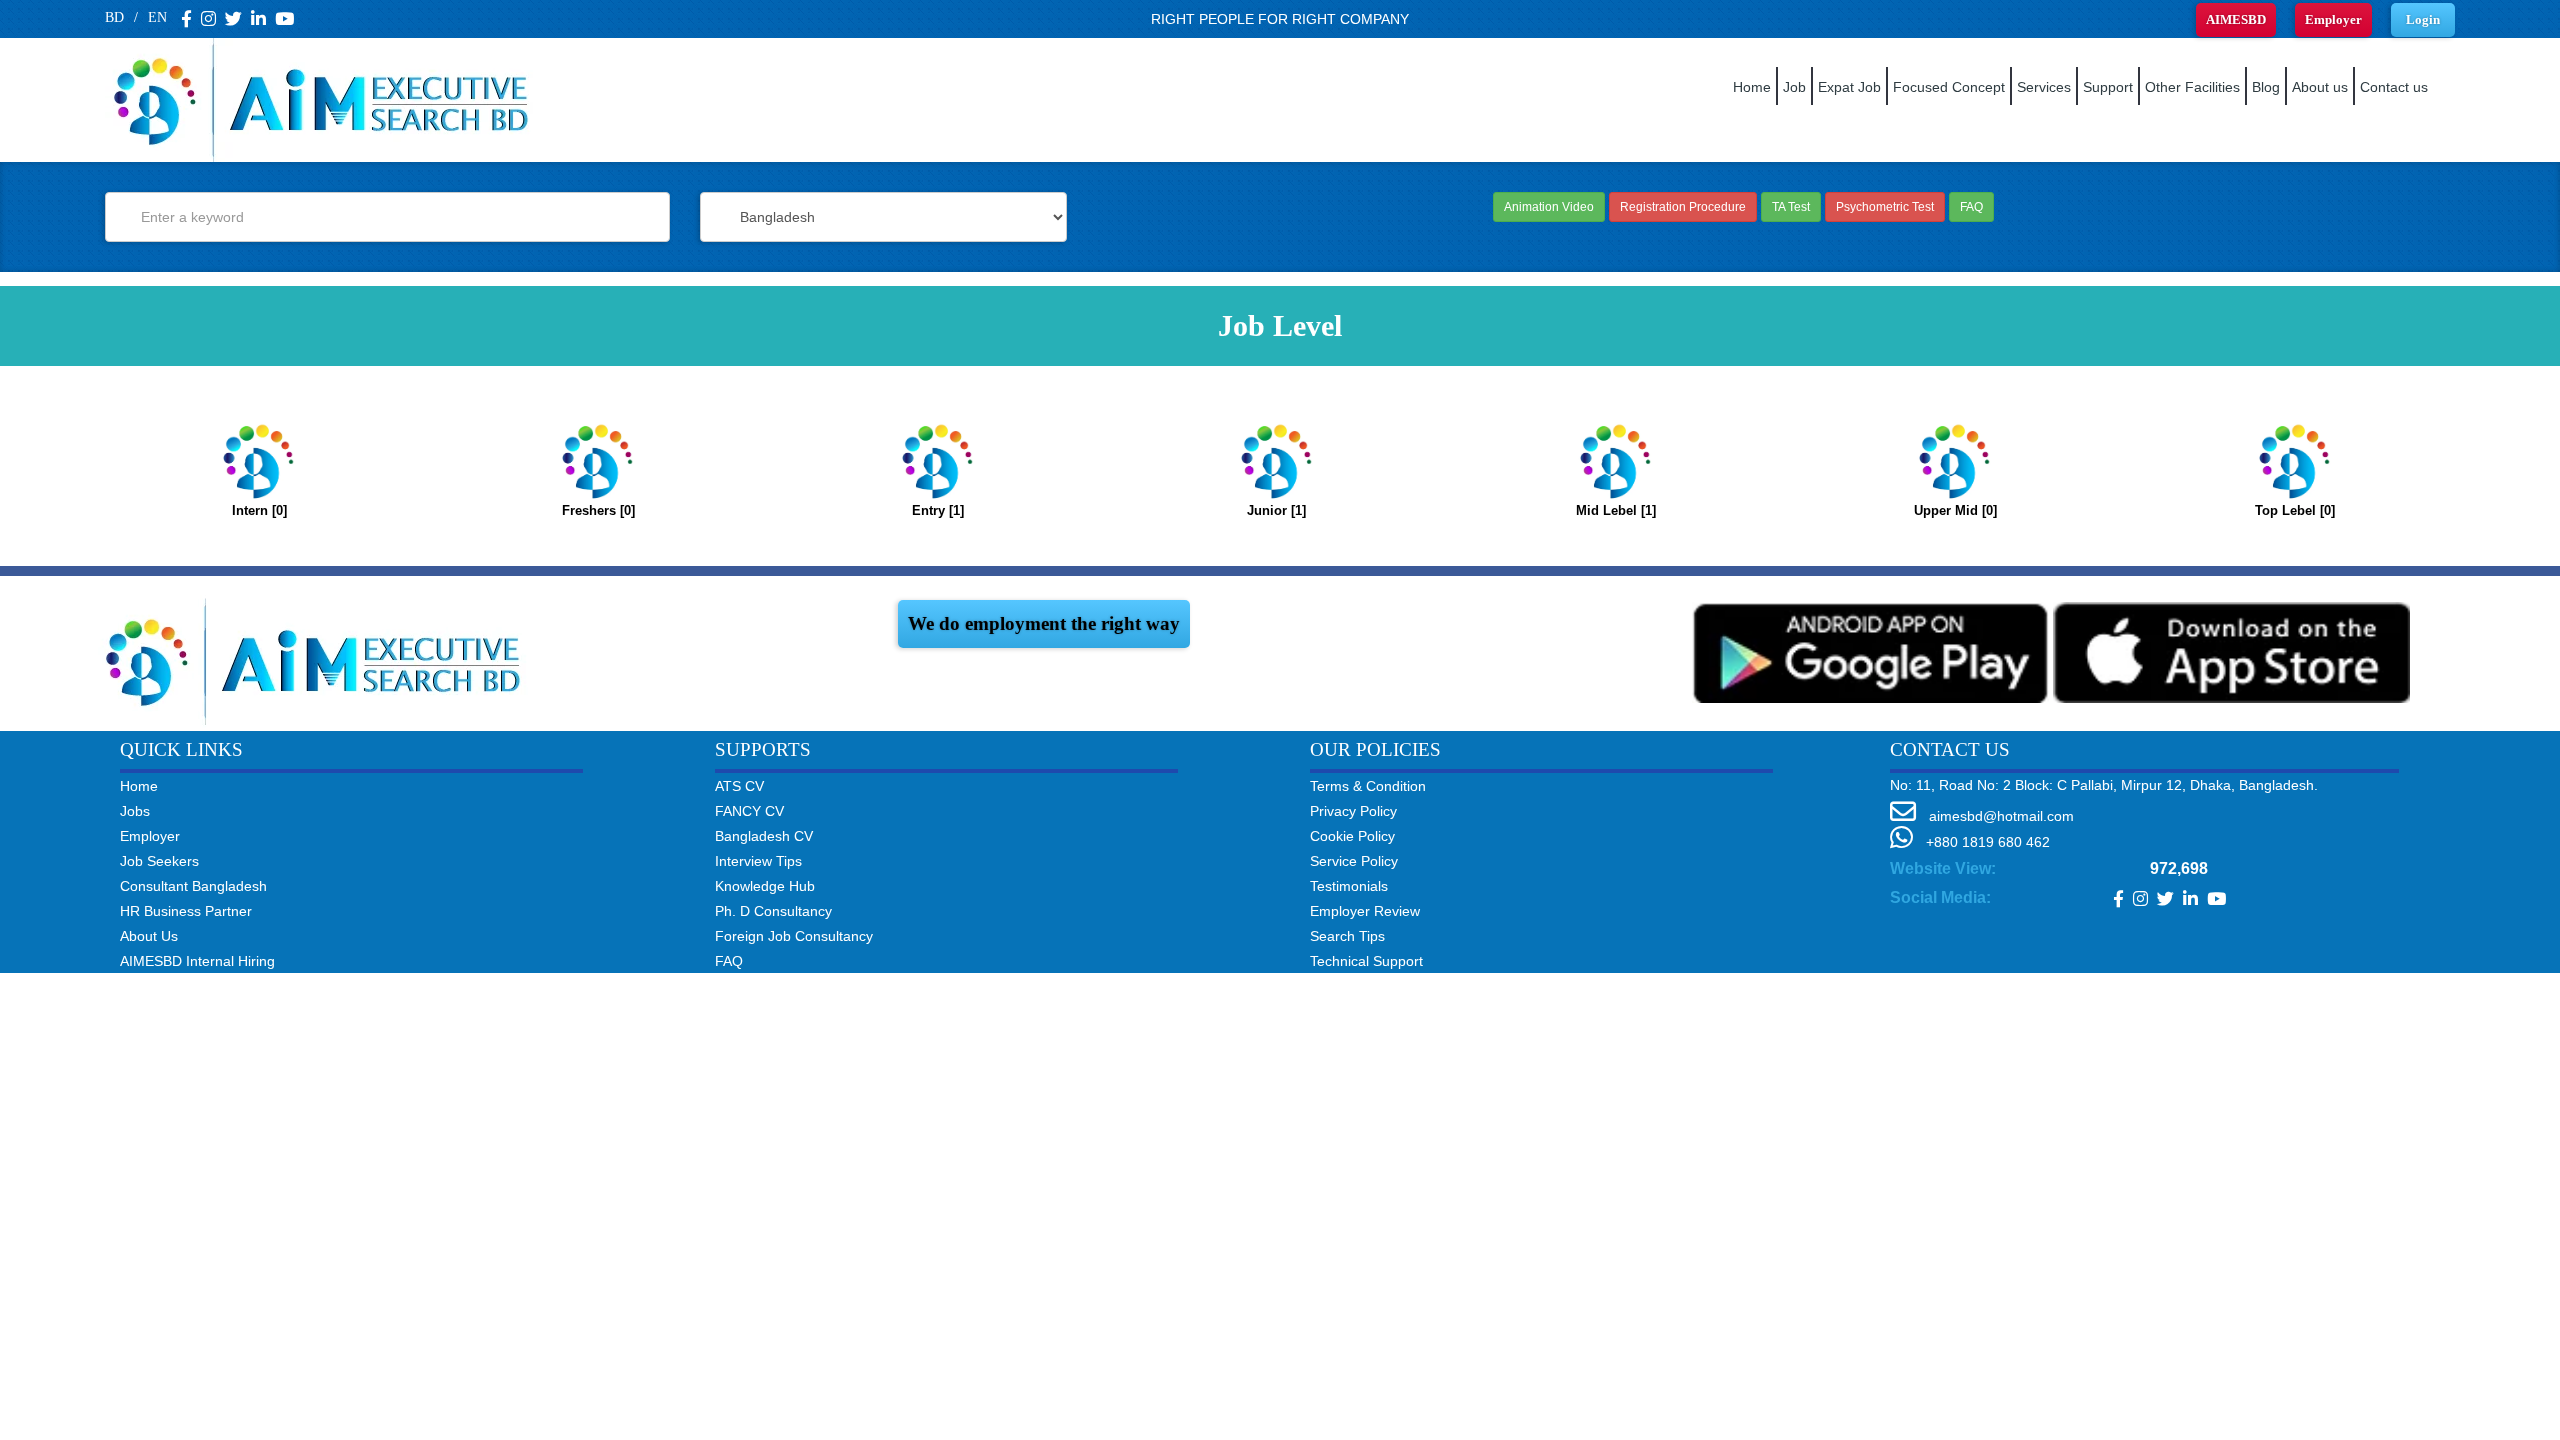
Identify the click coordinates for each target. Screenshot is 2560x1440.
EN (157, 17)
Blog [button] (2266, 87)
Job (1794, 87)
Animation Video (1549, 207)
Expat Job (1849, 87)
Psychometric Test (1885, 207)
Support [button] (2108, 87)
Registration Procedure (1683, 207)
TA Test (1791, 207)
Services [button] (2044, 87)
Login (2423, 19)
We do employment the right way (1044, 623)
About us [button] (2320, 87)
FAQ (1971, 207)
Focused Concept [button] (1949, 87)
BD (114, 17)
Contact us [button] (2394, 87)
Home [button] (1752, 87)
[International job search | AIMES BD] (320, 657)
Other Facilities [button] (2192, 87)
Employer (2333, 19)
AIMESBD (2236, 19)
